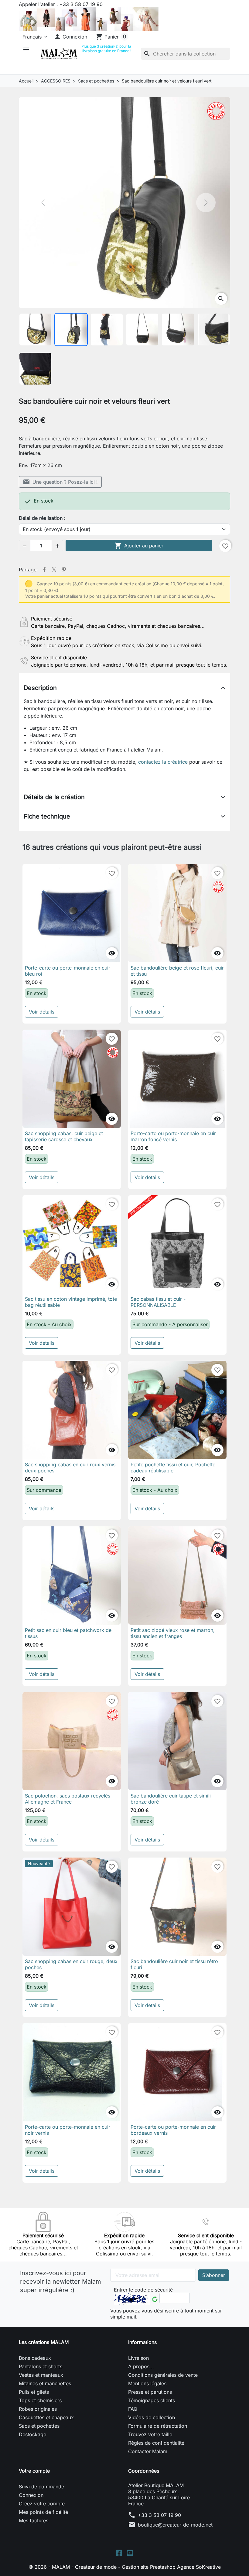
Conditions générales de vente (163, 2375)
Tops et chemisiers (40, 2400)
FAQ (133, 2409)
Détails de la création (54, 797)
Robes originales (38, 2409)
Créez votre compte (42, 2504)
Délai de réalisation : (42, 518)
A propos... (141, 2366)
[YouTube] (130, 2552)
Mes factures (34, 2521)
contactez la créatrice (163, 762)
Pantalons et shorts (41, 2366)
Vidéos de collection (152, 2417)
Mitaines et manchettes (45, 2383)
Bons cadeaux (35, 2358)
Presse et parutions (150, 2392)
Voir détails (42, 1012)
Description (40, 688)
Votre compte (34, 2471)
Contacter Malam (148, 2451)
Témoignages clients (152, 2400)
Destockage (32, 2434)
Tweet (54, 570)
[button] (70, 37)
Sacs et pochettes (39, 2426)
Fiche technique (47, 816)
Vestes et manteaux (41, 2375)
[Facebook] (119, 2552)
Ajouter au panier (139, 546)
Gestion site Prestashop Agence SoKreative (171, 2567)
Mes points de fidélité (43, 2512)
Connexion (31, 2495)
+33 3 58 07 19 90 (159, 2515)
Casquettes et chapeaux (46, 2417)
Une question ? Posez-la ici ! (60, 482)
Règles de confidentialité (156, 2443)
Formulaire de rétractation (158, 2426)
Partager (44, 570)
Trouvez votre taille (150, 2434)
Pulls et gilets (34, 2392)
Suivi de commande (41, 2487)
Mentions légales (147, 2383)
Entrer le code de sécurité (143, 2290)
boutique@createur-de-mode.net (175, 2525)
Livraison (138, 2358)
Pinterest (64, 570)
